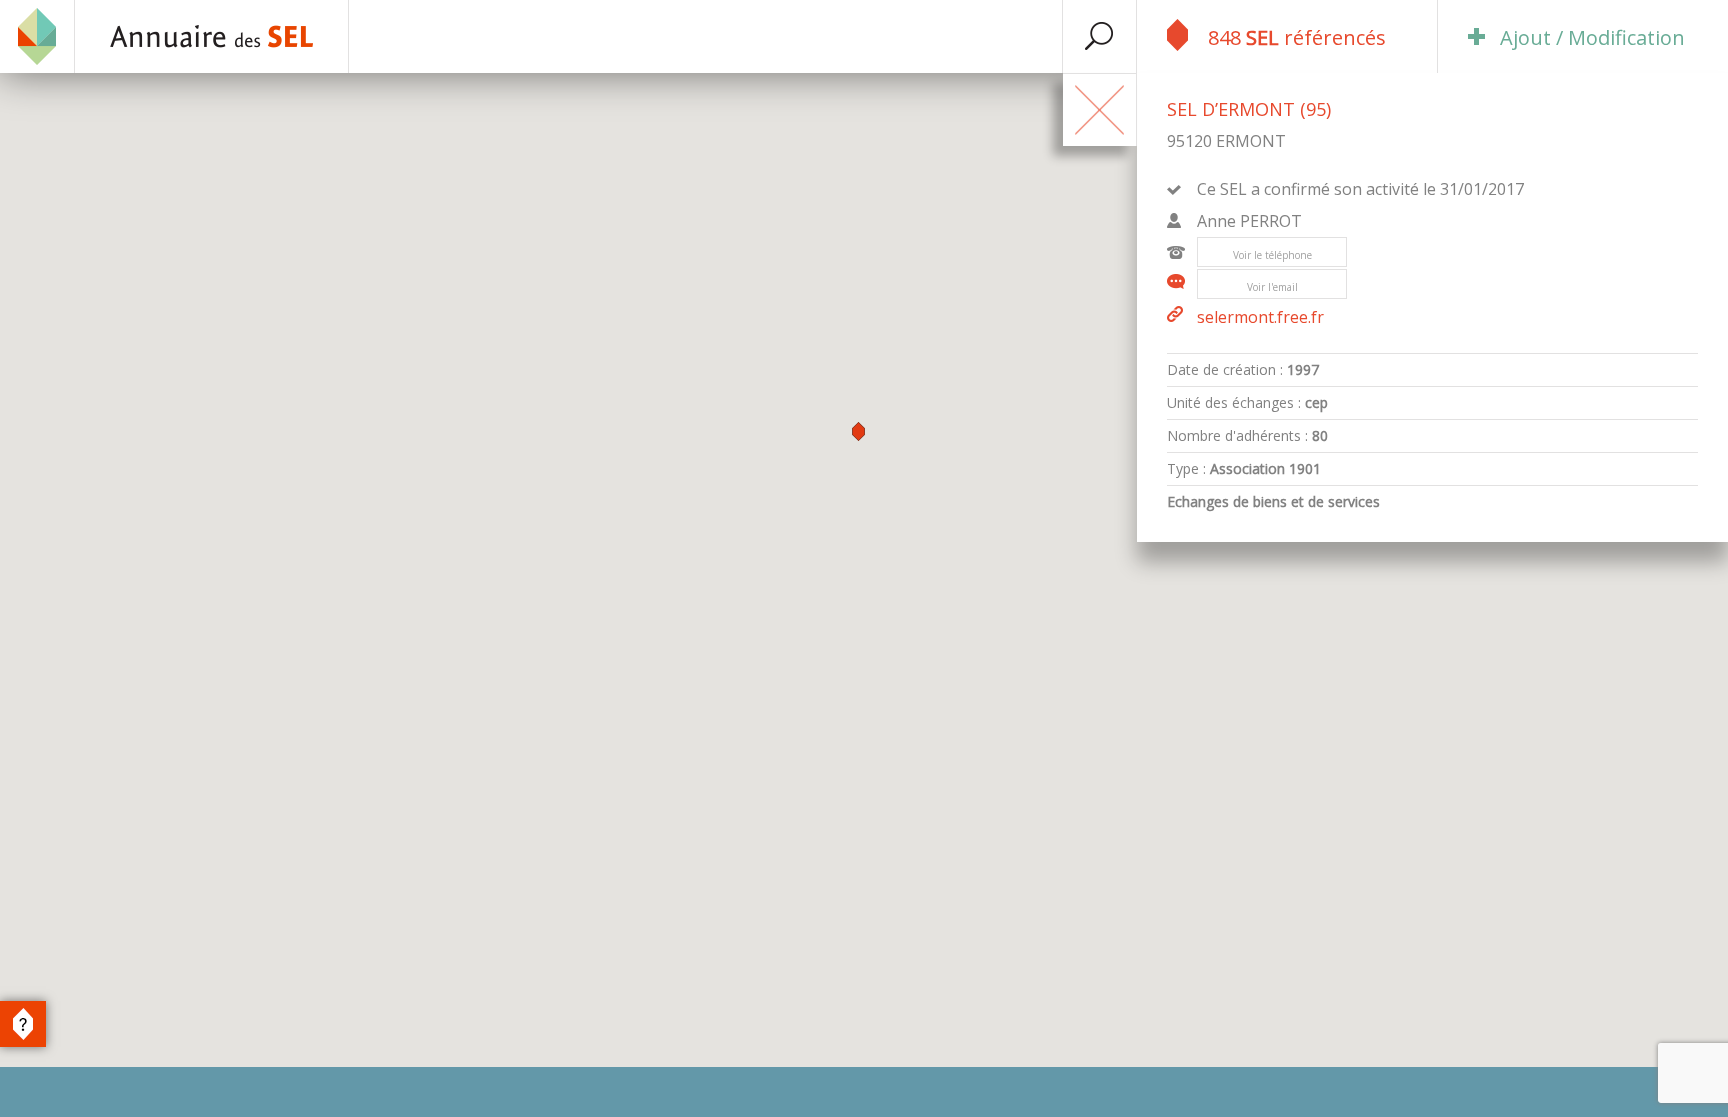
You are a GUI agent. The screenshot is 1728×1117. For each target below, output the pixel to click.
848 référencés (1297, 37)
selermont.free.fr (1260, 317)
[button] (858, 431)
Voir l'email (1272, 287)
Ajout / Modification (1592, 37)
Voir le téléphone (1272, 255)
